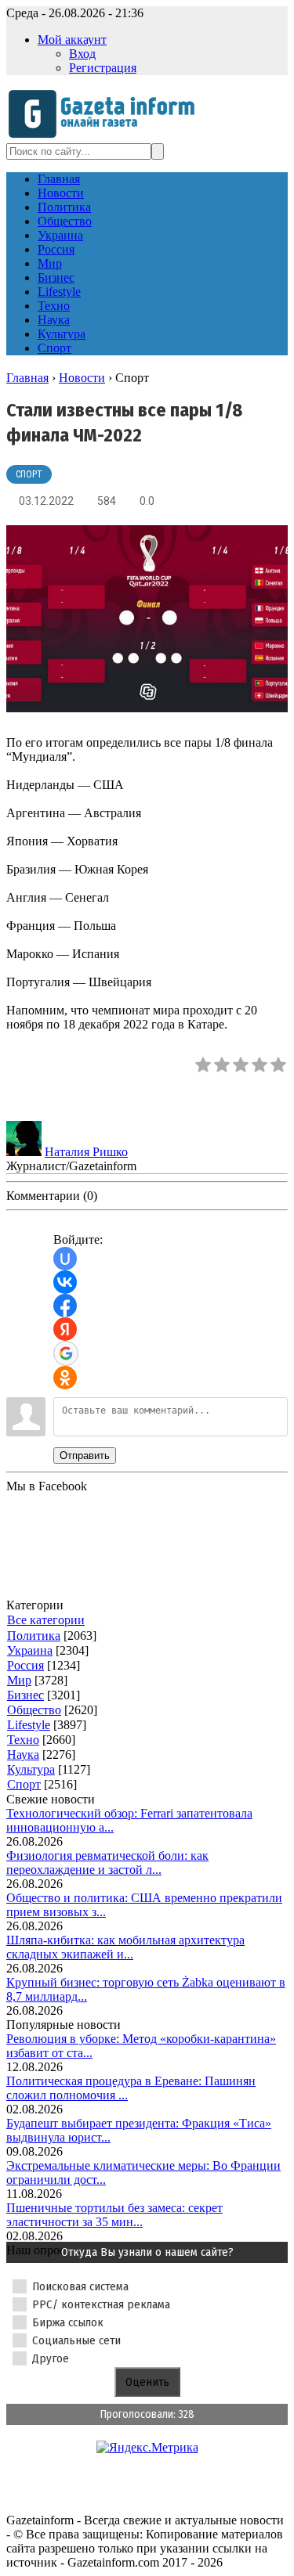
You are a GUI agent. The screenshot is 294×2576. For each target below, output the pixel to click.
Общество (34, 1710)
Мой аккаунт (72, 40)
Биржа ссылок (68, 2322)
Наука (23, 1755)
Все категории (46, 1620)
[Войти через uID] (65, 1259)
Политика (34, 1636)
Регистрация (103, 68)
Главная (27, 378)
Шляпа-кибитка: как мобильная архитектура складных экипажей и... (125, 1947)
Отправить (85, 1456)
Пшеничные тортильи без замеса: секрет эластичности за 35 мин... (114, 2215)
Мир (19, 1680)
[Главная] (106, 136)
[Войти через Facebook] (65, 1306)
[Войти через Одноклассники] (65, 1378)
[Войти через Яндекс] (65, 1329)
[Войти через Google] (66, 1353)
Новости (82, 378)
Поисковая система (80, 2286)
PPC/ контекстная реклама (101, 2304)
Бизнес (25, 1695)
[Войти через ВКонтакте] (65, 1282)
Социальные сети (76, 2340)
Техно (23, 1740)
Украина (30, 1650)
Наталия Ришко (86, 1152)
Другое (51, 2358)
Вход (82, 54)
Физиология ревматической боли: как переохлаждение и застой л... (107, 1863)
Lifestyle (29, 1725)
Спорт (29, 474)
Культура (31, 1769)
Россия (25, 1665)
